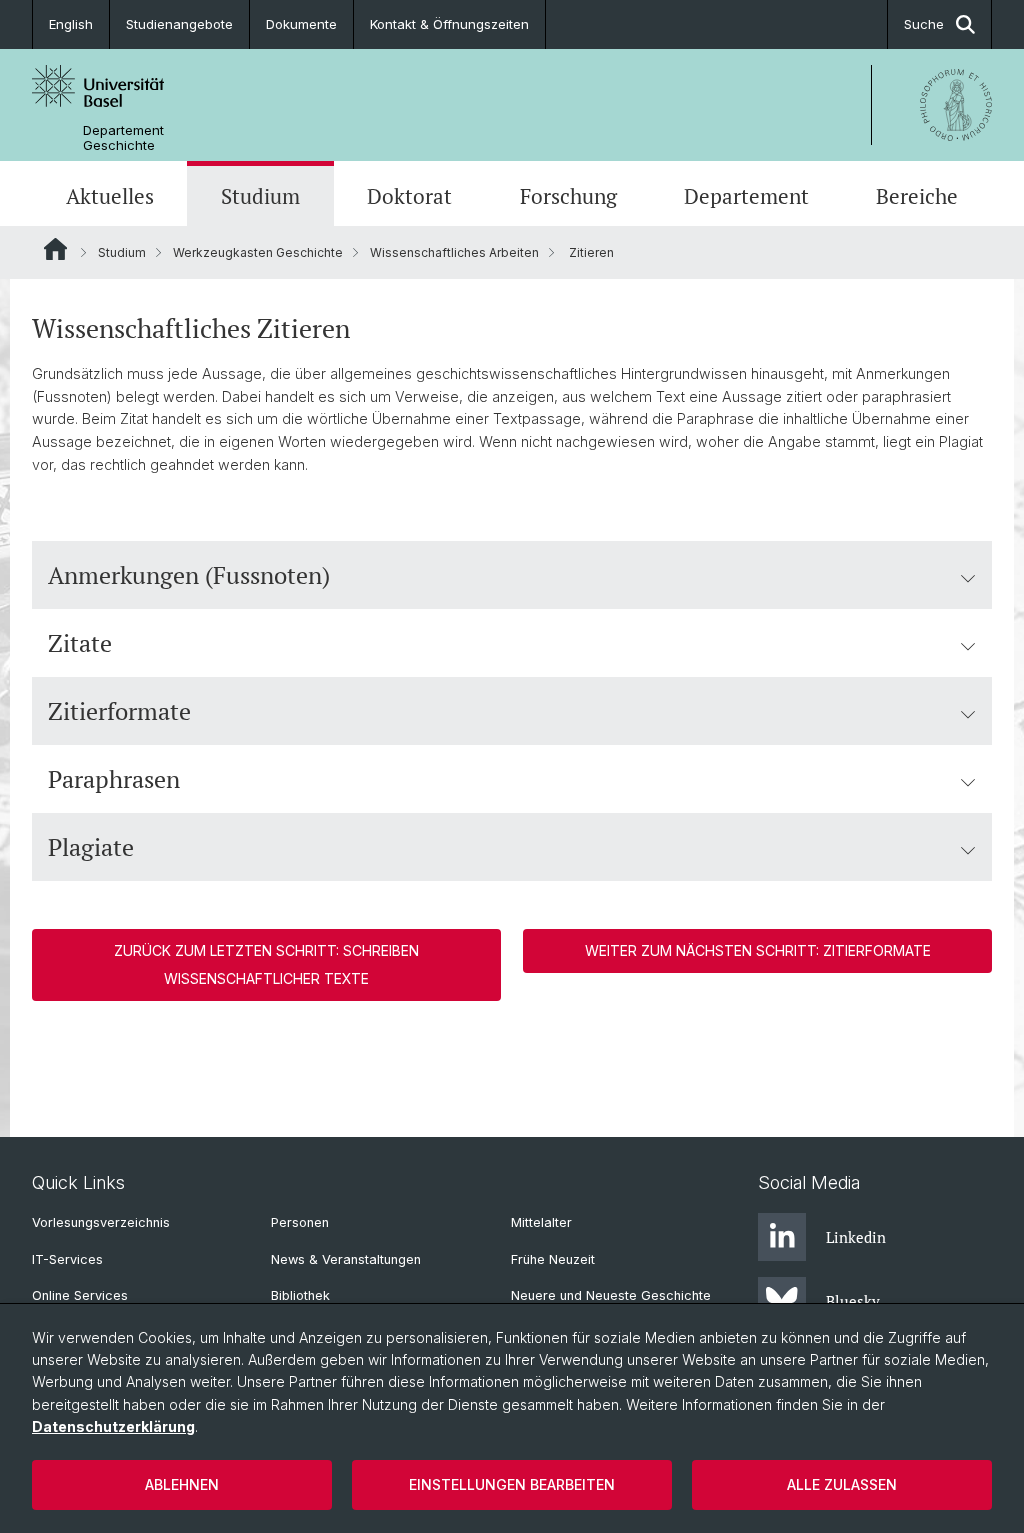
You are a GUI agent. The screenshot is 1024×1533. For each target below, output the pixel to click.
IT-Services (67, 1259)
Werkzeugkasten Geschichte (258, 252)
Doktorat (409, 196)
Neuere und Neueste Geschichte (611, 1295)
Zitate (80, 643)
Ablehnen (182, 1484)
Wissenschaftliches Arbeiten (454, 252)
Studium (260, 196)
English (71, 24)
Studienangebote (179, 24)
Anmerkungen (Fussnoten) (189, 575)
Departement (746, 196)
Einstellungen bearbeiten (512, 1484)
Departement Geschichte (123, 138)
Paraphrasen (114, 779)
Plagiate (91, 847)
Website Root (55, 249)
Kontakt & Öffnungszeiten (449, 24)
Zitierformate (119, 711)
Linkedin (856, 1237)
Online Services (80, 1295)
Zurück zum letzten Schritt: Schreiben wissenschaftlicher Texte (266, 964)
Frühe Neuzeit (553, 1259)
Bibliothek (300, 1295)
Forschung (568, 196)
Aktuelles (110, 196)
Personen (300, 1222)
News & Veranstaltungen (346, 1259)
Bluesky (853, 1301)
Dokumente (301, 24)
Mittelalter (541, 1222)
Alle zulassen (842, 1484)
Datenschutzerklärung (113, 1426)
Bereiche (917, 196)
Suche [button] (924, 24)
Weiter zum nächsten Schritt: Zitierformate (758, 950)
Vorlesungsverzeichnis (101, 1222)
